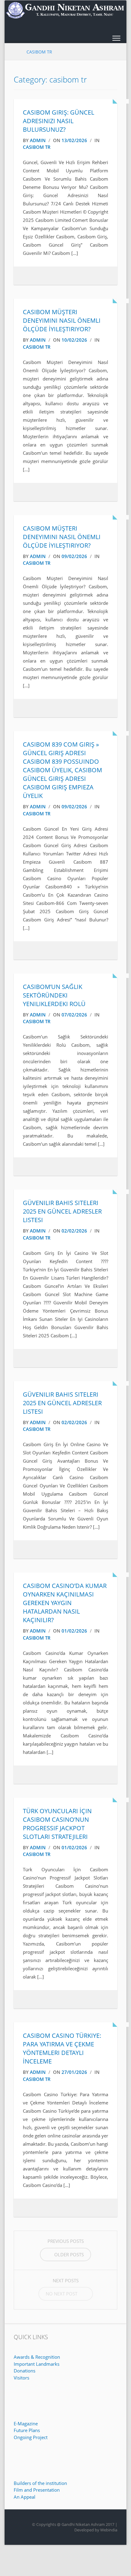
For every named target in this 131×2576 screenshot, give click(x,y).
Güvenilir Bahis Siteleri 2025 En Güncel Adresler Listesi (62, 1211)
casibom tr (37, 147)
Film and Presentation (37, 2490)
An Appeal (25, 2497)
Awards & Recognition (37, 2357)
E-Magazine (26, 2423)
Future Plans (27, 2430)
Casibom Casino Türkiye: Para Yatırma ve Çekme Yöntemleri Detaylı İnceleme (62, 2048)
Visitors (21, 2378)
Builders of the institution (40, 2483)
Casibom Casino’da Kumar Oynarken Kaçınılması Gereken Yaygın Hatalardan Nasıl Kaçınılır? (65, 1603)
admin (38, 140)
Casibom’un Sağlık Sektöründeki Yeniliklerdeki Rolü (54, 995)
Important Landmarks (37, 2364)
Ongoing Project (31, 2437)
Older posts (69, 2254)
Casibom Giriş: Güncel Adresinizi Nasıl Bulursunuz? (58, 121)
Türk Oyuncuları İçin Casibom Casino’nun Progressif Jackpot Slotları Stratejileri (57, 1824)
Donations (25, 2371)
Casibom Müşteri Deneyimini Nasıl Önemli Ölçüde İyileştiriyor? (62, 320)
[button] (116, 39)
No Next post (62, 2294)
